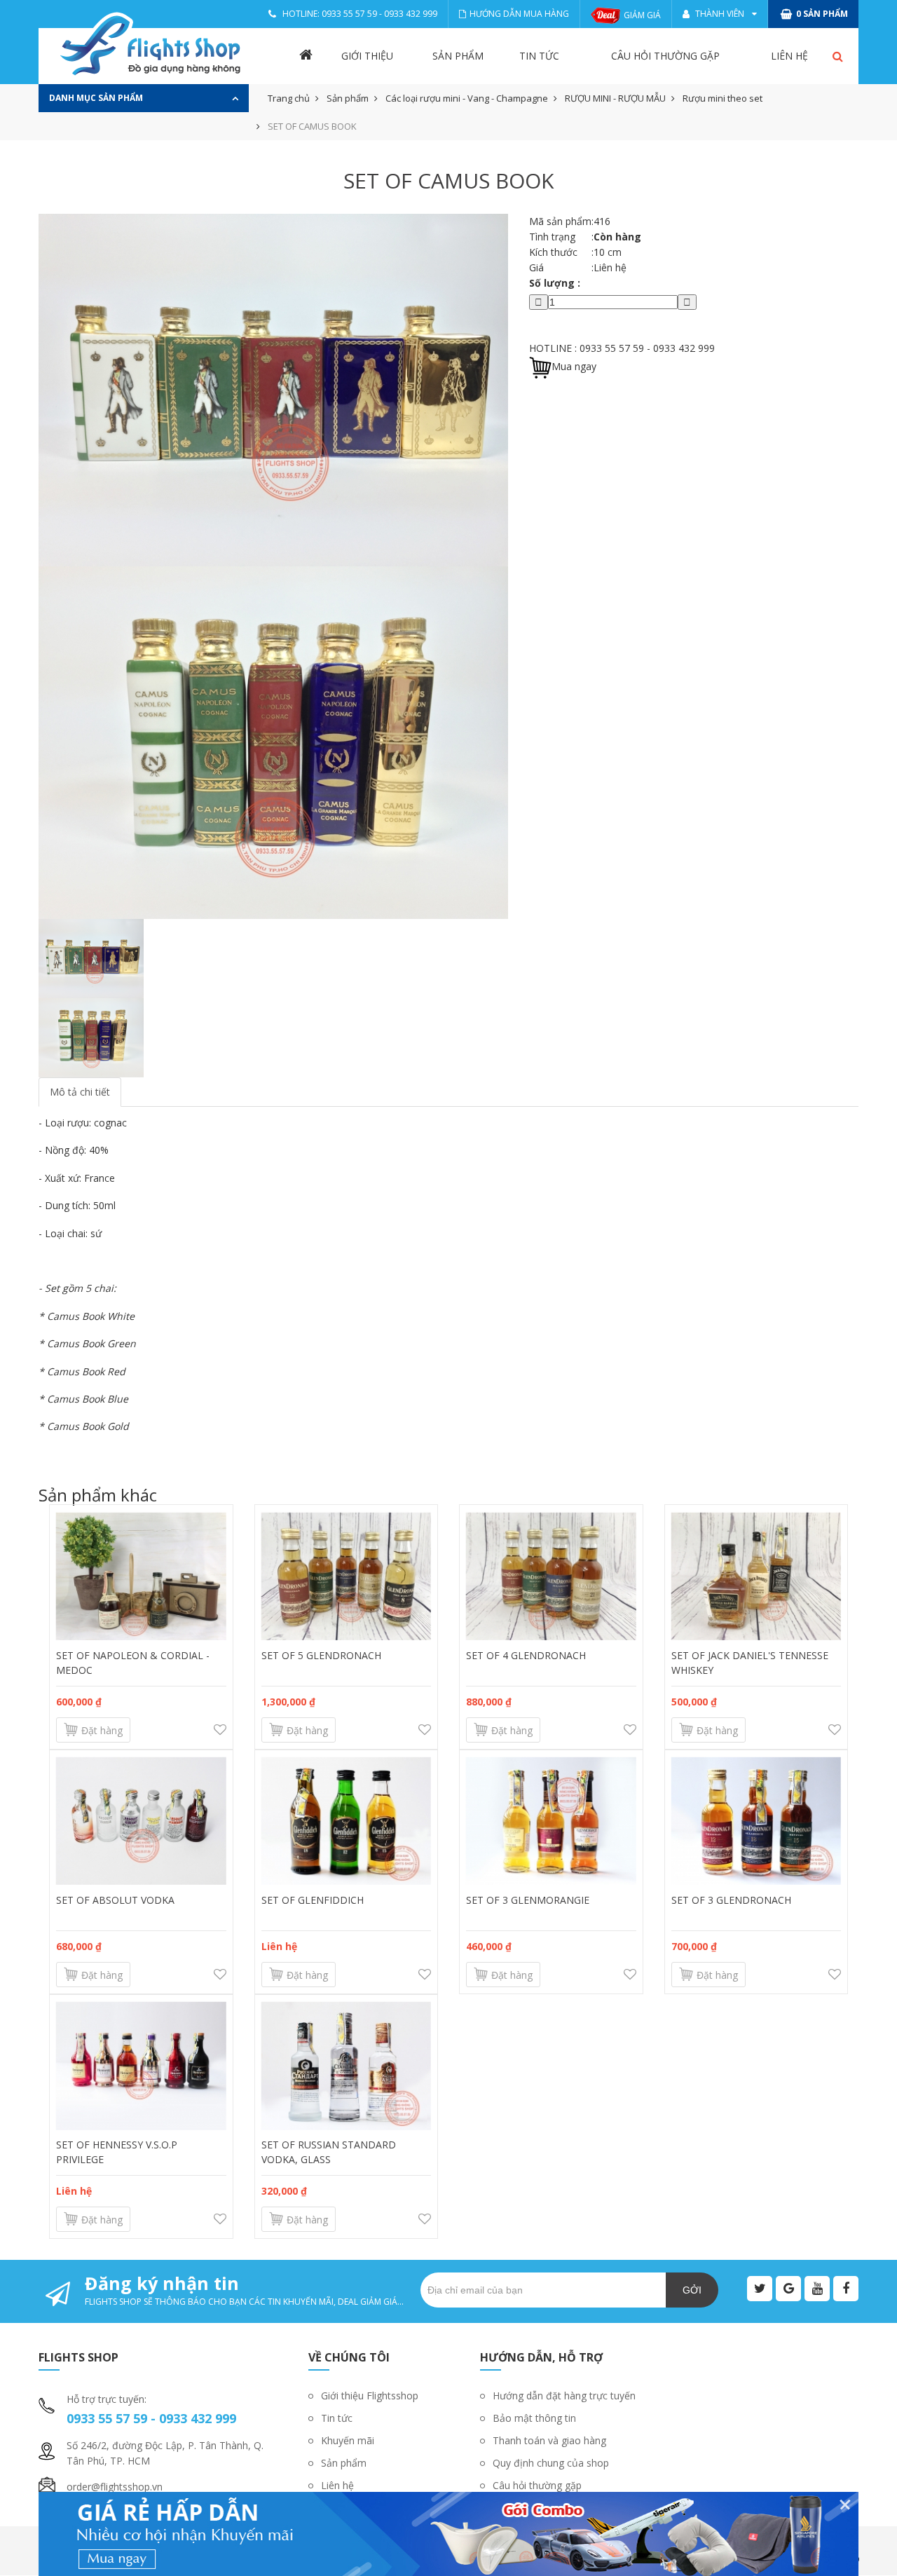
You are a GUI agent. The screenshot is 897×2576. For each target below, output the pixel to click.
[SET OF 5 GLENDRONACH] (347, 1576)
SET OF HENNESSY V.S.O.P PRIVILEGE (117, 2152)
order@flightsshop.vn (115, 2487)
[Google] (788, 2289)
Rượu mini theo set (723, 98)
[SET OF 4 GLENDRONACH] (551, 1576)
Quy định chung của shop (551, 2463)
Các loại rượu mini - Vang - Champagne (467, 98)
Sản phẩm (458, 56)
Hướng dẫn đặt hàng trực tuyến (564, 2396)
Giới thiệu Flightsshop (370, 2396)
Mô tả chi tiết (80, 1092)
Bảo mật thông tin (534, 2418)
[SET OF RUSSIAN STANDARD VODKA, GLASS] (347, 2066)
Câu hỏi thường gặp (665, 56)
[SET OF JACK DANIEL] (756, 1576)
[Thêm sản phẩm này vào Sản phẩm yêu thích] (220, 1730)
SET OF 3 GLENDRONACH (731, 1900)
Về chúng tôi (349, 2357)
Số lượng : (555, 283)
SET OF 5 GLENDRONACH (321, 1655)
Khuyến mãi (348, 2440)
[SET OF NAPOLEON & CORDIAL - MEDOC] (141, 1576)
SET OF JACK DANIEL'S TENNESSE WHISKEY (750, 1663)
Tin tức (539, 56)
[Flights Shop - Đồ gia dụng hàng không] (151, 46)
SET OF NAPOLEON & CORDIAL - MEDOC (133, 1663)
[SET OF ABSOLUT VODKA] (141, 1821)
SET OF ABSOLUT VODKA (115, 1900)
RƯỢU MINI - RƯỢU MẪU (615, 98)
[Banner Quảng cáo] (448, 2534)
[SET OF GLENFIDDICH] (347, 1821)
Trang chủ (289, 98)
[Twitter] (760, 2289)
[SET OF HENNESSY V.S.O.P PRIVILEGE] (141, 2066)
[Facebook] (846, 2289)
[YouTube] (817, 2289)
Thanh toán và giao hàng (549, 2440)
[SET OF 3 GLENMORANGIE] (551, 1821)
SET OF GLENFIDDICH (313, 1900)
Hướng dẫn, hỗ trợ (541, 2357)
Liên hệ (789, 56)
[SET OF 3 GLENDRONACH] (756, 1821)
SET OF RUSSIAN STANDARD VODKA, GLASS (329, 2152)
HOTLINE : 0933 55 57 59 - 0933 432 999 (622, 348)
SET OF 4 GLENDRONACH (526, 1655)
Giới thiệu (367, 56)
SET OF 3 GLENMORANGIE (528, 1900)
